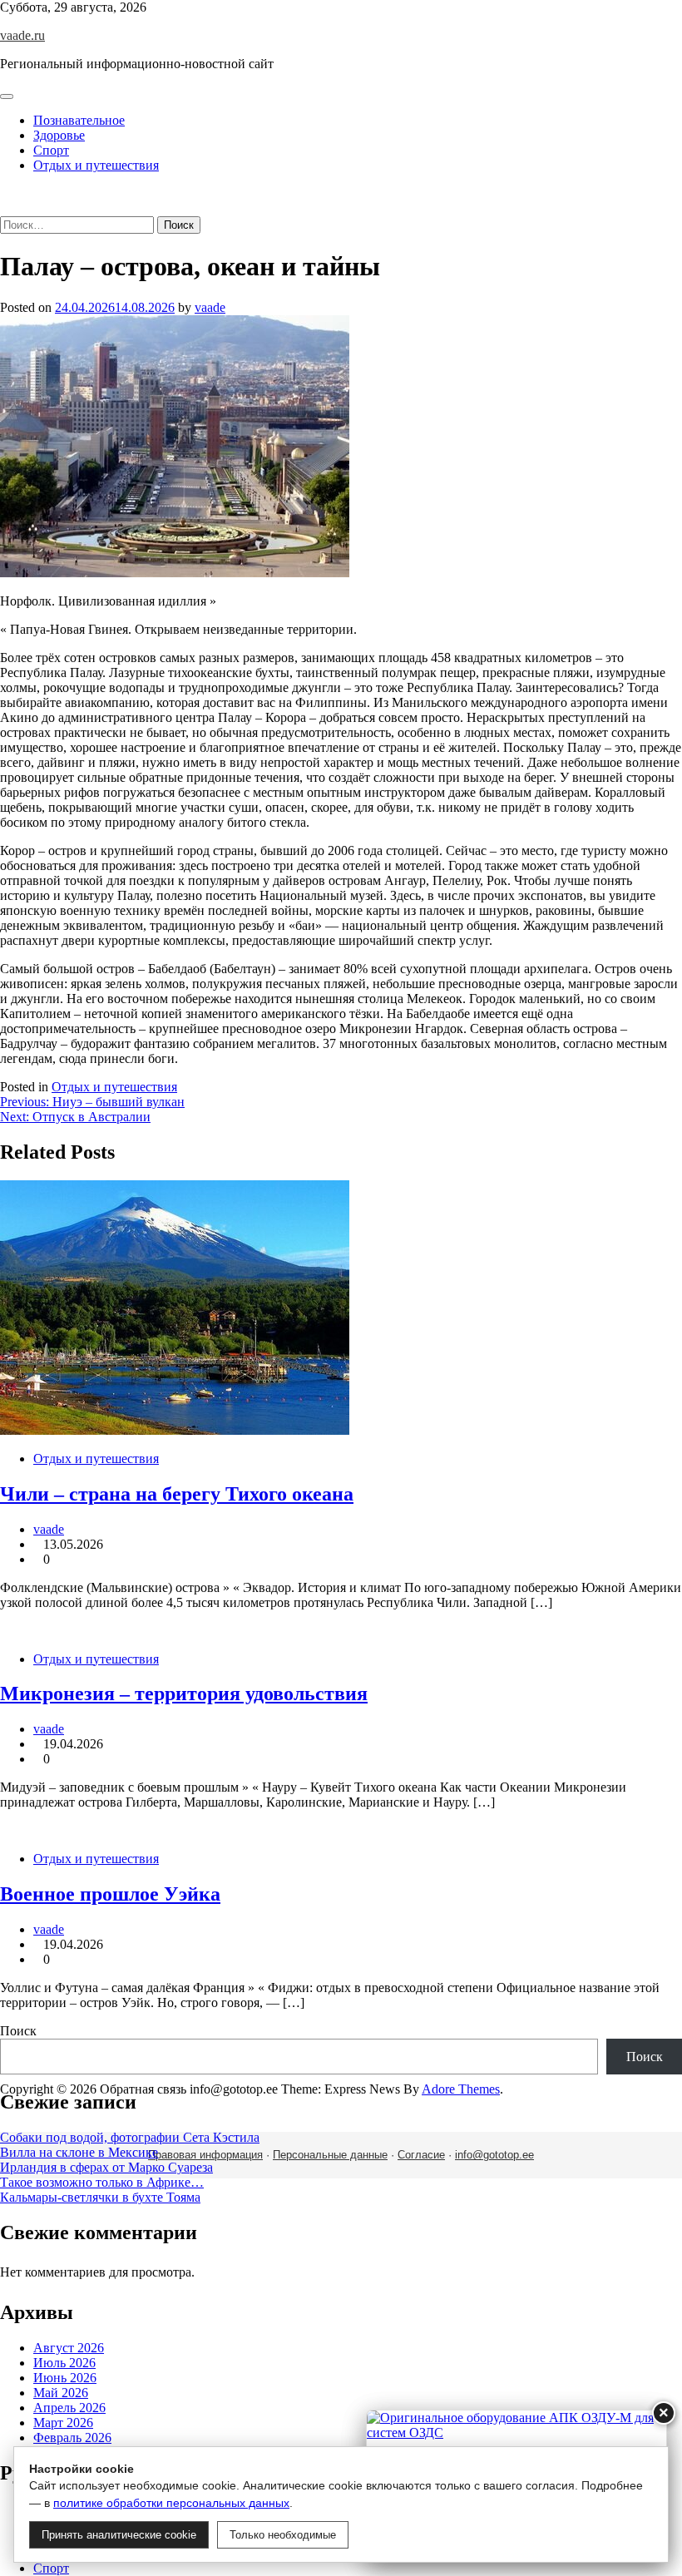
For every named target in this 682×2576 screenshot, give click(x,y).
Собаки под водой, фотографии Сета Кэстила (130, 2137)
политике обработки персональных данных (171, 2503)
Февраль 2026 (72, 2438)
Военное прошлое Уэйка (110, 1894)
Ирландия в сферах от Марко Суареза (106, 2167)
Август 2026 (69, 2348)
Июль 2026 (64, 2363)
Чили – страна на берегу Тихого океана (177, 1494)
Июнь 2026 (65, 2378)
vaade (210, 307)
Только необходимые (283, 2535)
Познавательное (79, 120)
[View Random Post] (5, 193)
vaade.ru (22, 35)
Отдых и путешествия (96, 165)
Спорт (51, 150)
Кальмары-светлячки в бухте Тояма (100, 2197)
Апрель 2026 (69, 2408)
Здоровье (59, 135)
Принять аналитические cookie (119, 2535)
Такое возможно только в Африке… (102, 2182)
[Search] (5, 208)
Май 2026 (61, 2393)
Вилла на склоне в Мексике (79, 2152)
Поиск (18, 2031)
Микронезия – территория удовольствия (184, 1693)
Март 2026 (63, 2423)
